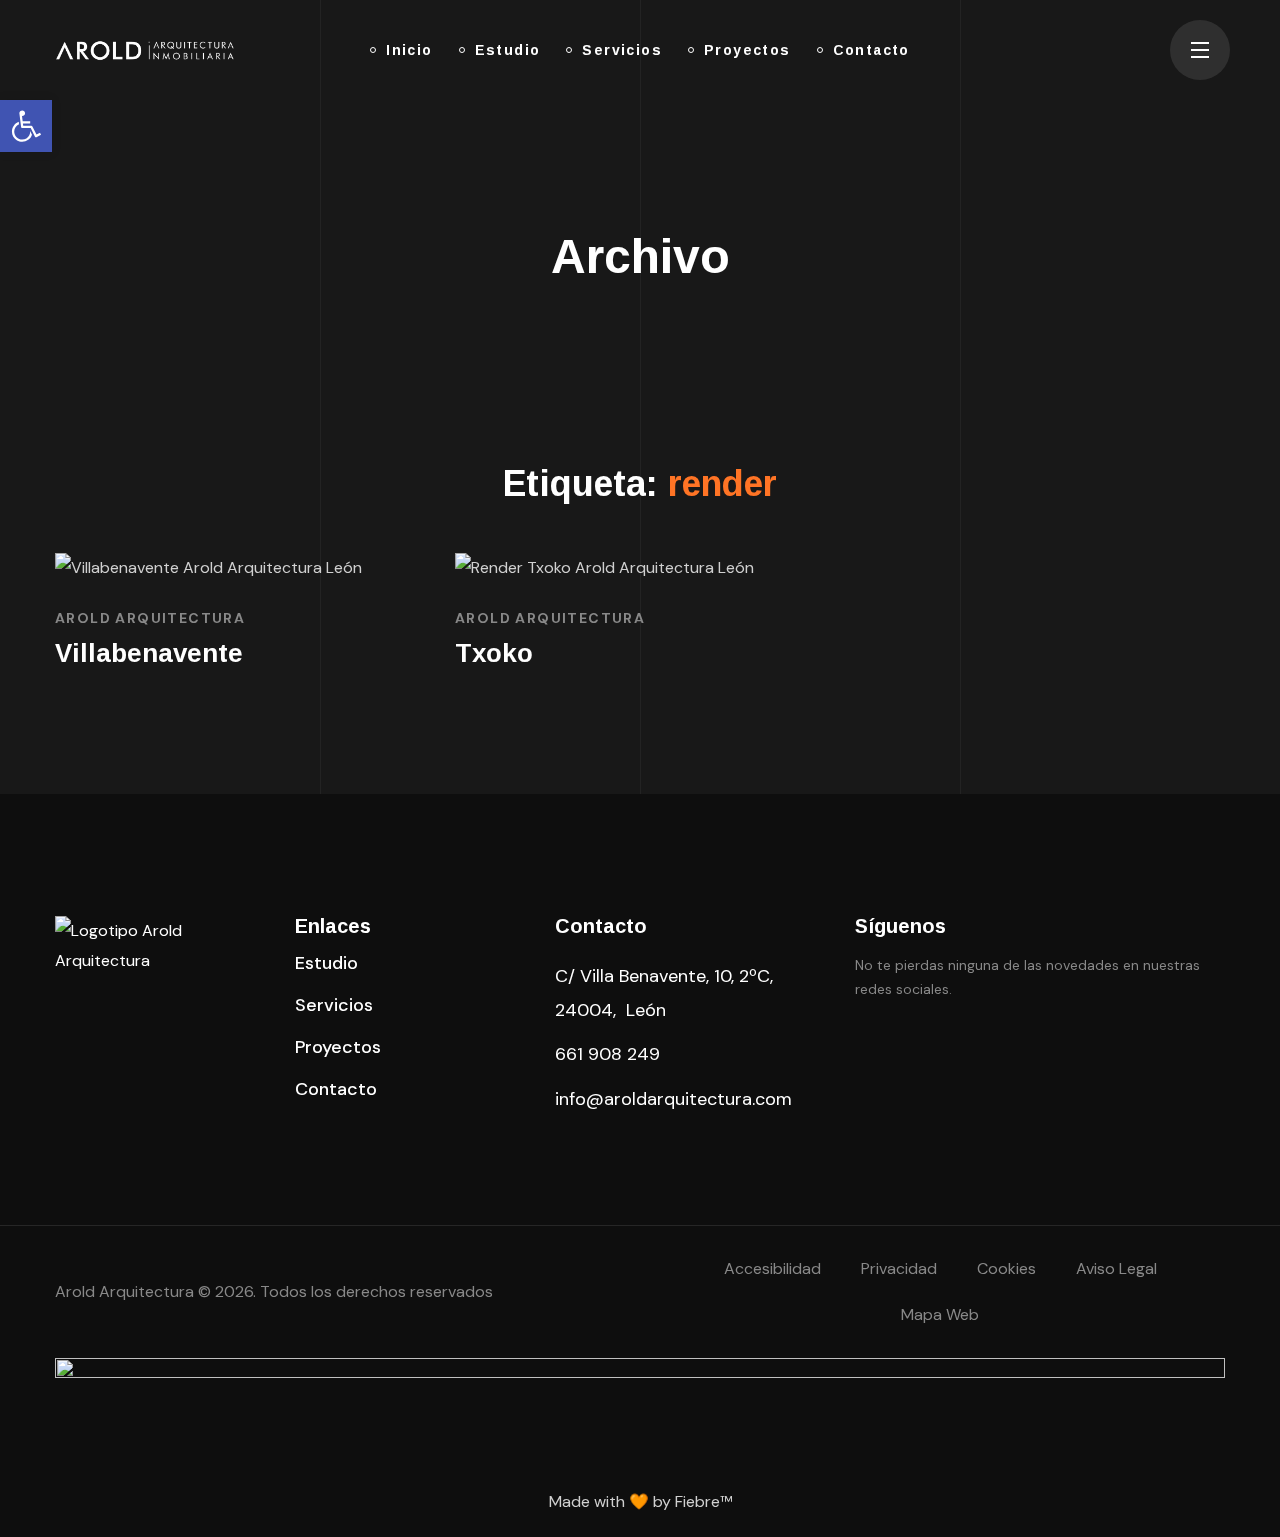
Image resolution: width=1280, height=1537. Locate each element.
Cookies (1006, 1268)
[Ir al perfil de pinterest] (917, 1047)
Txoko (494, 653)
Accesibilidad (772, 1268)
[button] (326, 963)
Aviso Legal (1116, 1268)
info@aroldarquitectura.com (673, 1099)
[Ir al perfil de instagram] (967, 1047)
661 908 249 (607, 1054)
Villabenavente (149, 653)
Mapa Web (940, 1314)
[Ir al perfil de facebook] (867, 1047)
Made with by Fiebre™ (640, 1501)
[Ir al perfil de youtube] (1017, 1047)
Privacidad (899, 1268)
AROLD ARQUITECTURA (150, 618)
